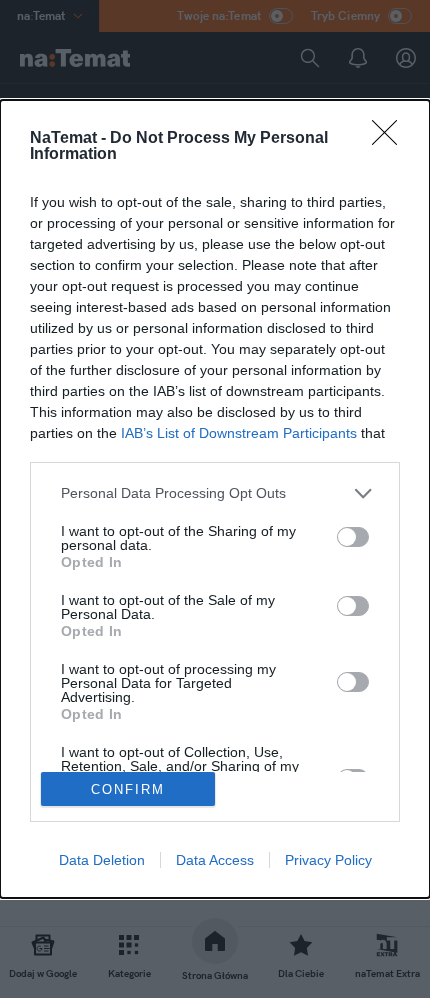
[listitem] (215, 493)
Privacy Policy (328, 860)
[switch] (353, 537)
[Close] (391, 139)
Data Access (215, 860)
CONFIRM (128, 789)
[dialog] (215, 499)
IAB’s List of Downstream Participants (239, 433)
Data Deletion (102, 860)
